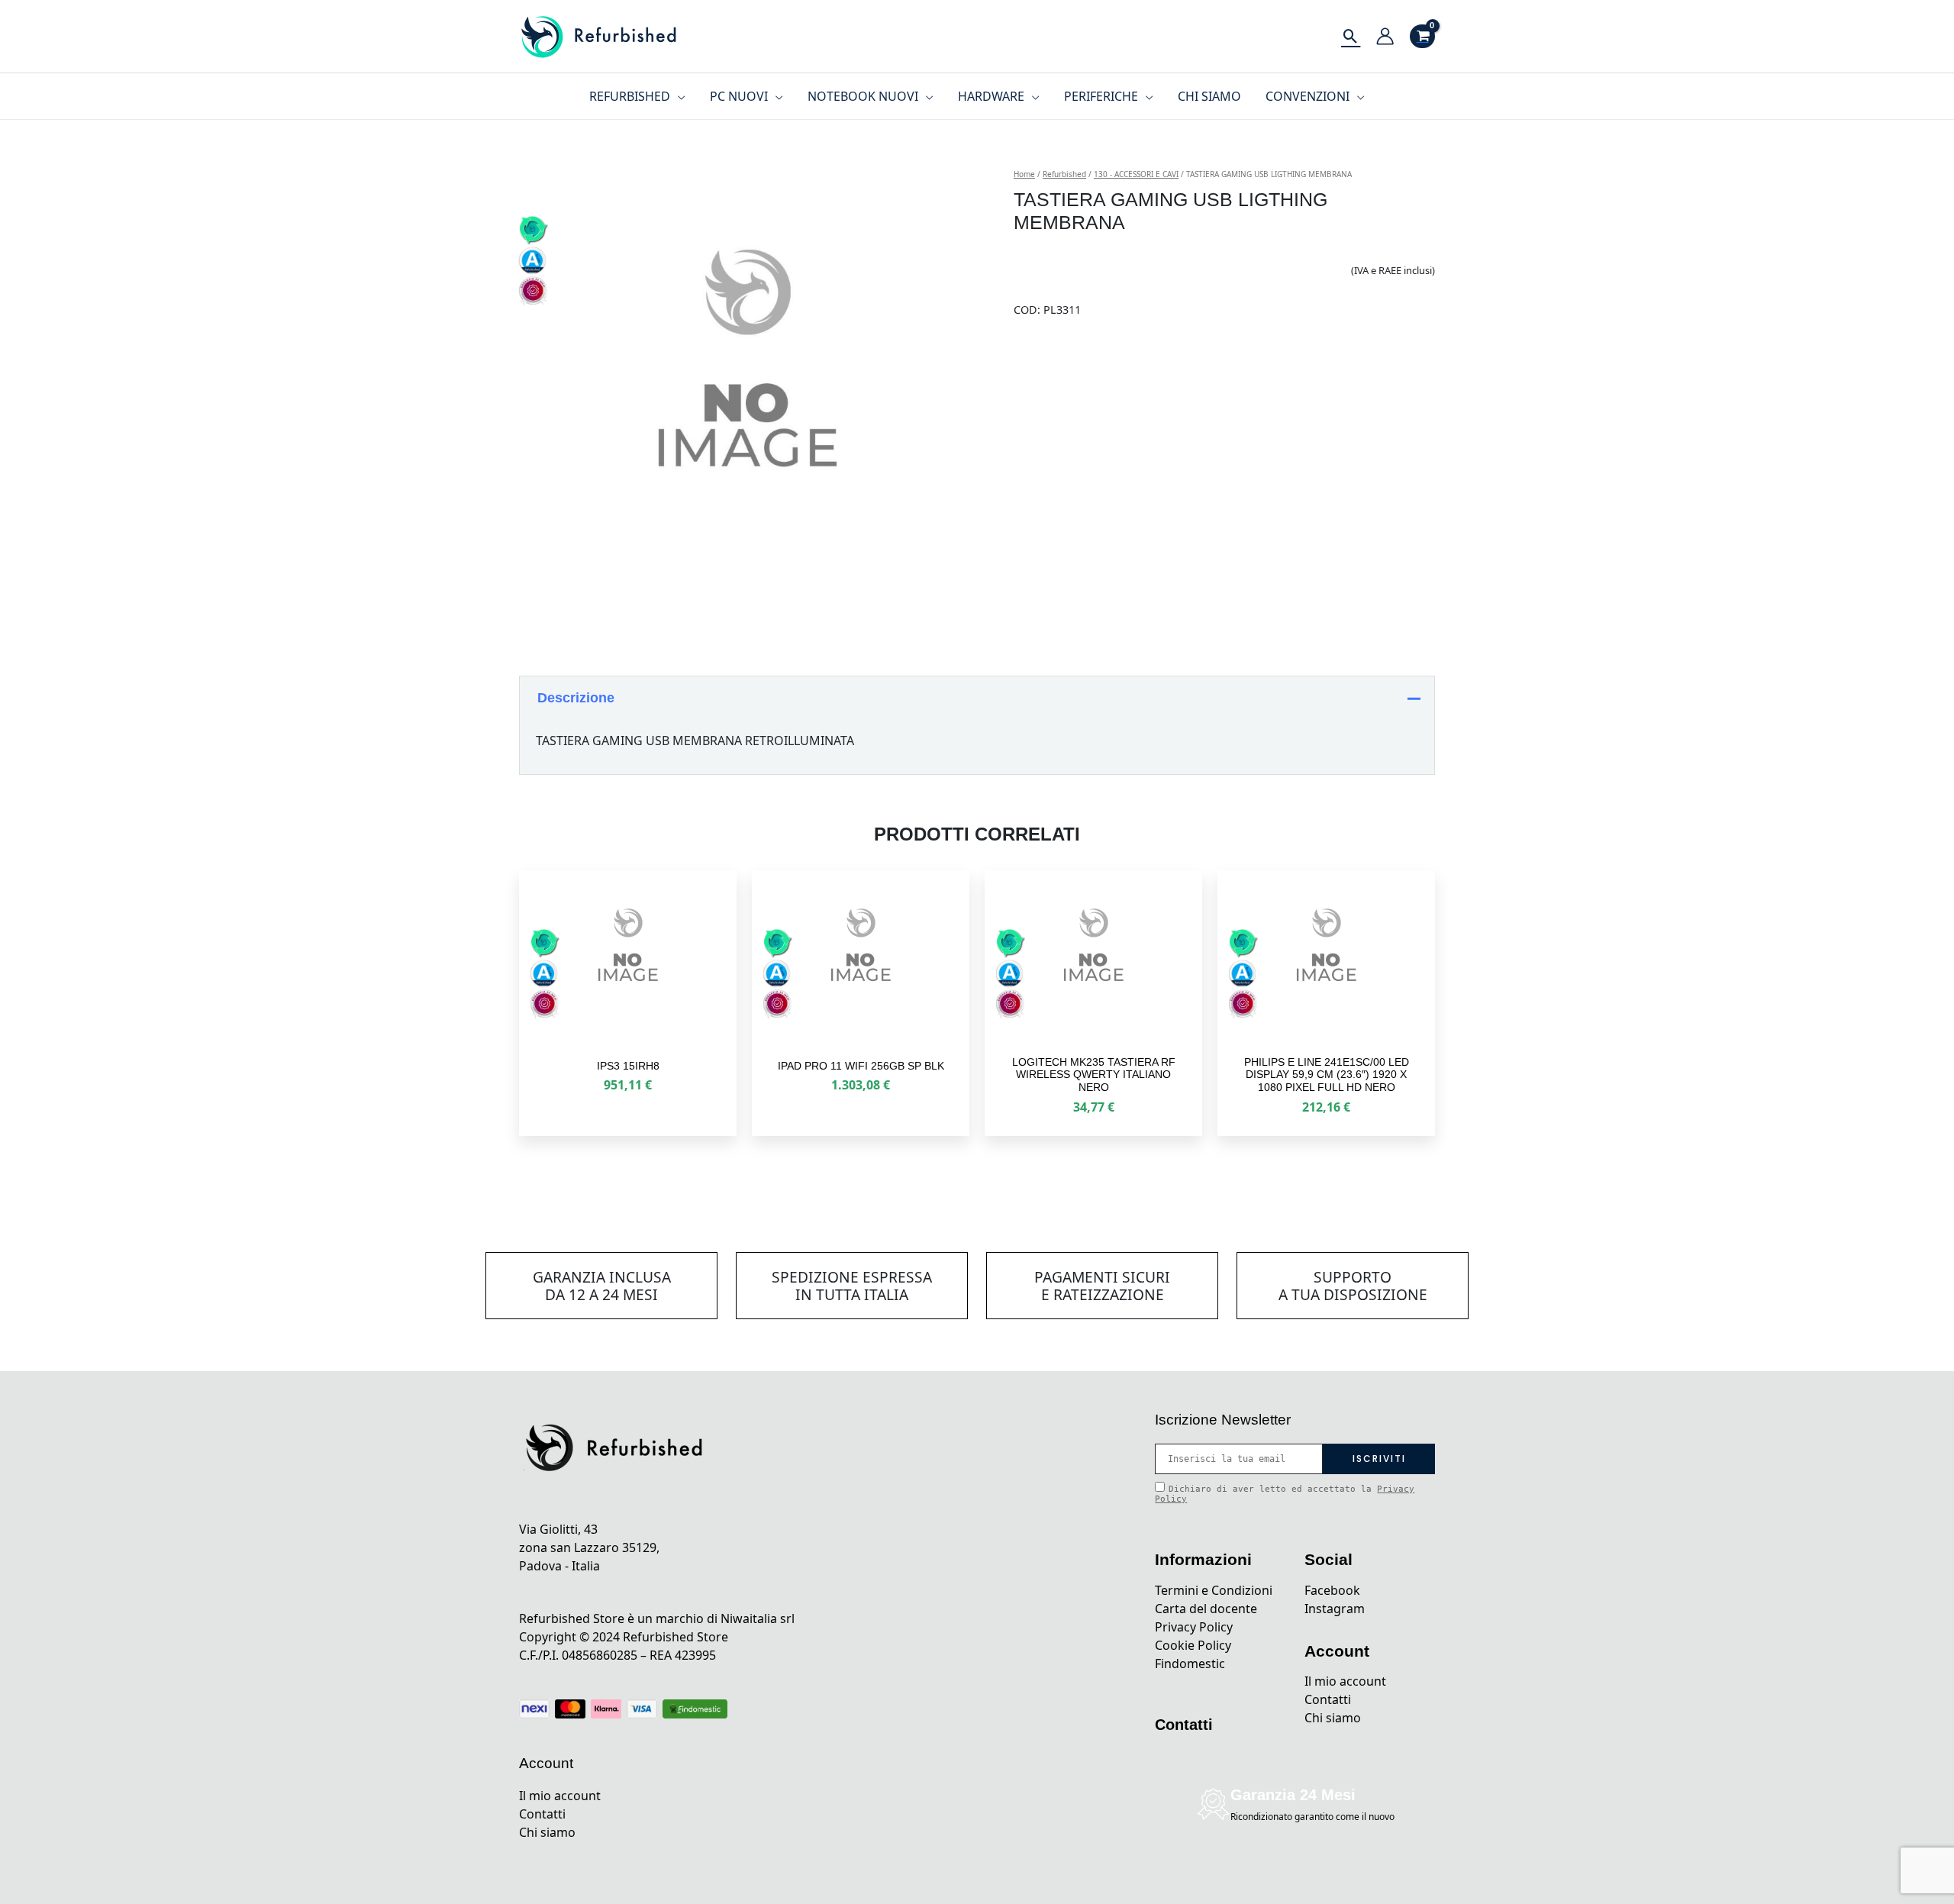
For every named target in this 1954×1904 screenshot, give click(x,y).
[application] (678, 96)
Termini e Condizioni (1214, 1590)
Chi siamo (547, 1832)
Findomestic (1190, 1664)
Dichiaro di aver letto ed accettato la (1285, 1494)
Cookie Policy (1193, 1645)
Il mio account (560, 1796)
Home (1024, 174)
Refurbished (1064, 174)
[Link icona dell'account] (1385, 36)
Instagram (1335, 1609)
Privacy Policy (1194, 1627)
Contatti (542, 1814)
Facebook (1332, 1590)
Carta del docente (1206, 1609)
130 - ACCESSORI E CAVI (1136, 174)
